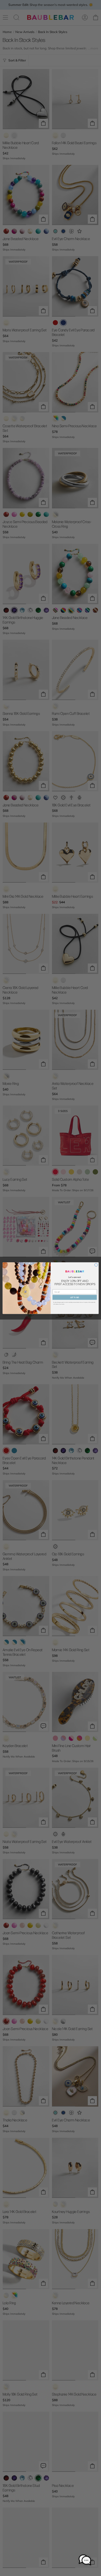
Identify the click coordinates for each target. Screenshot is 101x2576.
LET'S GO (75, 1297)
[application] (85, 2560)
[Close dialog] (96, 1265)
